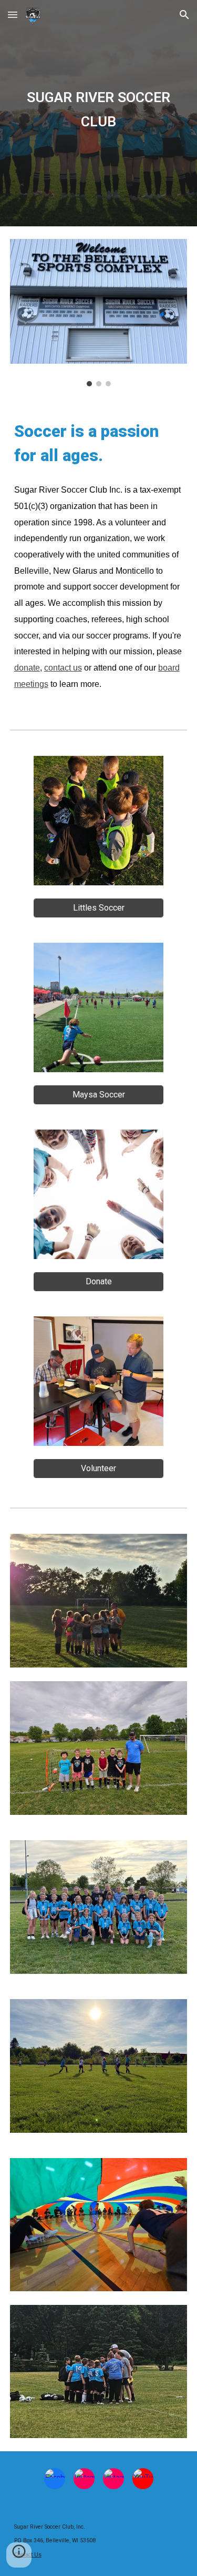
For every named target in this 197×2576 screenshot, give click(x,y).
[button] (13, 14)
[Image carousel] (99, 313)
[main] (99, 113)
